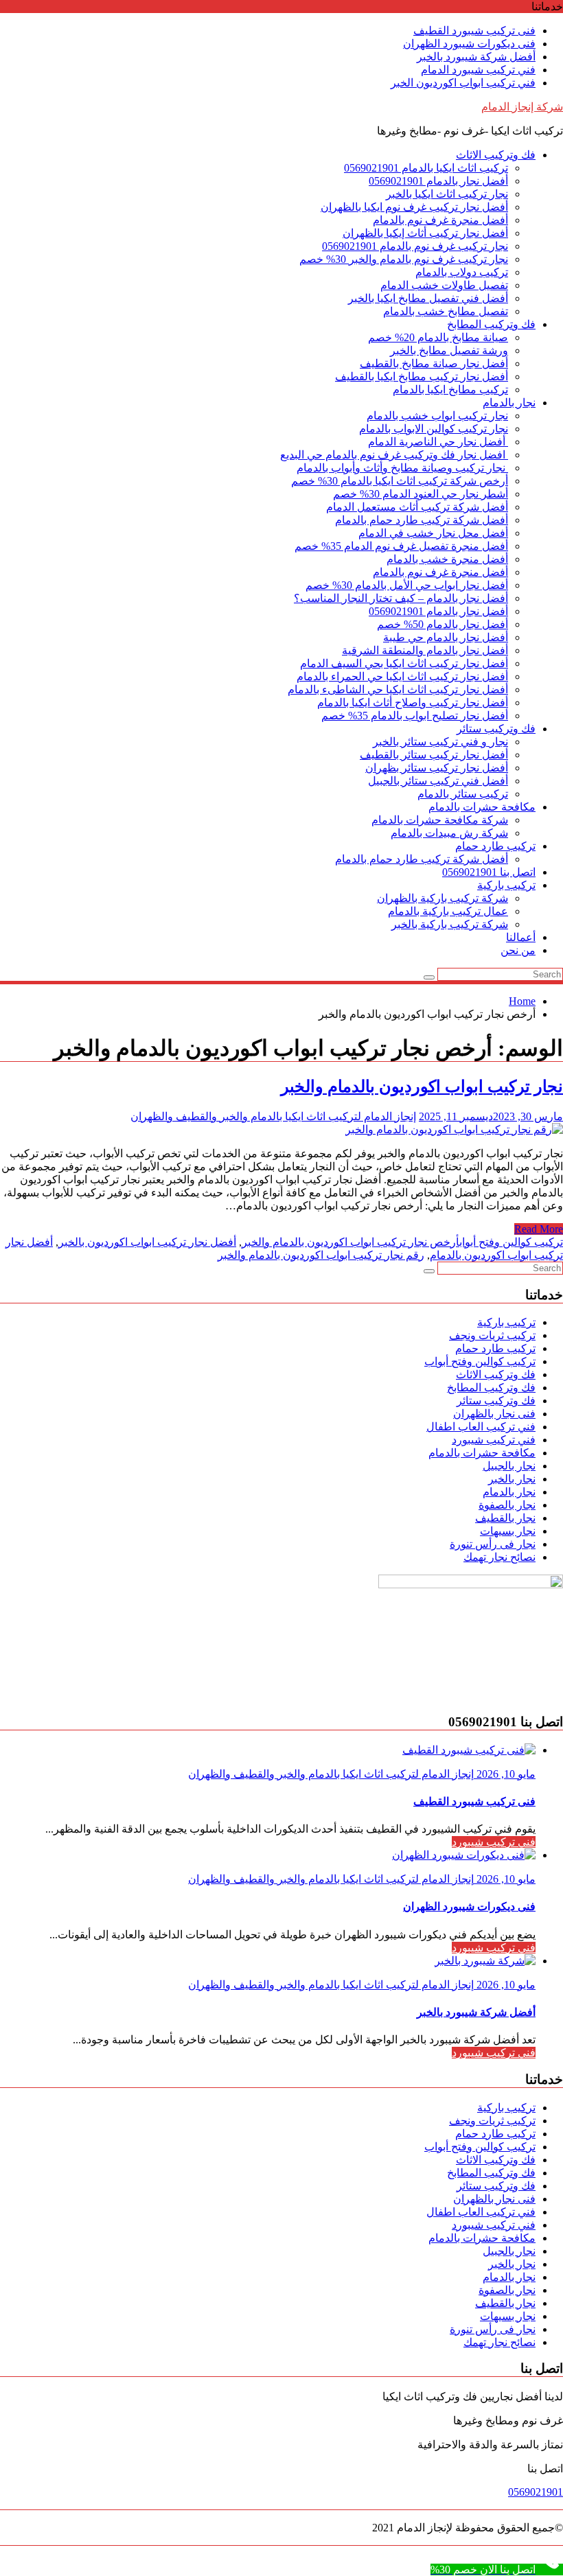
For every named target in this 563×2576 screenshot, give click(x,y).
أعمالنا (521, 937)
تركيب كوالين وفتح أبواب (511, 1242)
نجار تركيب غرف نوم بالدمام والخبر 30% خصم (404, 259)
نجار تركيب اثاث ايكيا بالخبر (447, 194)
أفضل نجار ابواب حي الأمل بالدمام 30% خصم (407, 585)
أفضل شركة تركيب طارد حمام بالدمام (422, 520)
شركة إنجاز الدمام (522, 107)
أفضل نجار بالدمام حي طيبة (446, 637)
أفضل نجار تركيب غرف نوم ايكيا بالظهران (414, 207)
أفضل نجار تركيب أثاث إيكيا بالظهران (425, 233)
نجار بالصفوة (507, 1505)
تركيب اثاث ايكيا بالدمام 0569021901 (426, 168)
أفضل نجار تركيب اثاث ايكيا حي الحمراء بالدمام (402, 676)
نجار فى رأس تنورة (493, 1544)
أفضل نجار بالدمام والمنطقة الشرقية (425, 650)
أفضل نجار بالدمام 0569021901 (438, 181)
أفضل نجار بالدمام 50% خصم (443, 624)
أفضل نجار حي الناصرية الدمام (438, 442)
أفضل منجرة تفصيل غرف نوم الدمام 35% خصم (401, 546)
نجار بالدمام (509, 403)
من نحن (518, 950)
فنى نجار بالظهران (494, 1414)
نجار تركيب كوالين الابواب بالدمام (434, 429)
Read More (539, 1229)
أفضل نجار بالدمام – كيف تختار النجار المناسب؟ (401, 598)
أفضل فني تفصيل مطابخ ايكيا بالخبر (428, 298)
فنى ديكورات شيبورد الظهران (469, 44)
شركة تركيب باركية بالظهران (443, 898)
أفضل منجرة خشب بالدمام (447, 559)
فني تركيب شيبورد (494, 1440)
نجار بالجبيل (509, 1466)
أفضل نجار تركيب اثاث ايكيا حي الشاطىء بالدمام (398, 689)
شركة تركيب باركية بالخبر (450, 924)
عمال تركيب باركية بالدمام (448, 911)
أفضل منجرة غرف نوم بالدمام (440, 220)
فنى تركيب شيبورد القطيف (474, 31)
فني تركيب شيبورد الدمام (478, 70)
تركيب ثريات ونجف (492, 1335)
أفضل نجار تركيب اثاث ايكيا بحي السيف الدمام (404, 663)
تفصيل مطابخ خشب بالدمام (446, 311)
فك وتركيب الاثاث (496, 155)
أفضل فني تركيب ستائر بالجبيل (438, 781)
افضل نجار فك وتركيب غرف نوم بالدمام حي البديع (394, 455)
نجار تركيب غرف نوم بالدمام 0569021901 (415, 246)
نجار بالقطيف (505, 1518)
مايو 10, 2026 (505, 1774)
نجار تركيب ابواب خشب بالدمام (437, 416)
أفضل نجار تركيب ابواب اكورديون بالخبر (147, 1242)
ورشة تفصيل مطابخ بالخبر (449, 350)
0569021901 (536, 2492)
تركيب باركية (506, 885)
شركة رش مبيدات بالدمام (449, 833)
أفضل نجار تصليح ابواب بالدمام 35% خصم (415, 716)
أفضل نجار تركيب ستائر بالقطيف (434, 755)
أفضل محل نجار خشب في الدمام (433, 533)
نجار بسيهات (508, 1531)
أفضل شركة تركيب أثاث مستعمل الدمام (417, 507)
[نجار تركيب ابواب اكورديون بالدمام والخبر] (454, 1129)
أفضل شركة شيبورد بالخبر (476, 57)
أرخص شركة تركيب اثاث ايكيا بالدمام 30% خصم (400, 481)
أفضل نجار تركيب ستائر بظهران (437, 768)
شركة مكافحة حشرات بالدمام (440, 820)
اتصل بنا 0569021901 (489, 872)
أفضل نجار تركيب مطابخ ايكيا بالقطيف (422, 376)
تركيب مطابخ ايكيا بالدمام (450, 390)
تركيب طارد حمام (495, 846)
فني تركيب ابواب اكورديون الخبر (463, 83)
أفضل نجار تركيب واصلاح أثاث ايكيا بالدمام (413, 703)
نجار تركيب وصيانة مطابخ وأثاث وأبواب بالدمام (402, 468)
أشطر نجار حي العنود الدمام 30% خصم (421, 494)
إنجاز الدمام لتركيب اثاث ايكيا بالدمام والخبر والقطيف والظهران (273, 1116)
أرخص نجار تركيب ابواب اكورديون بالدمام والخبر (351, 1242)
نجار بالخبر (512, 1479)
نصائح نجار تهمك (499, 1557)
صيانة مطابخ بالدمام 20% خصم (438, 337)
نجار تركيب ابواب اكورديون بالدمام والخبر (422, 1087)
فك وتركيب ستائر (496, 729)
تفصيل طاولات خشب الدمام (444, 285)
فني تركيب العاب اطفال (481, 1427)
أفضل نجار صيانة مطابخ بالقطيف (434, 363)
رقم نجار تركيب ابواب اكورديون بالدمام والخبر (321, 1255)
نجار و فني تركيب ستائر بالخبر (440, 742)
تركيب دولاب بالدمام (462, 272)
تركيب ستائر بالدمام (463, 794)
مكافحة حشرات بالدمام (482, 807)
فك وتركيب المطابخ (491, 324)
